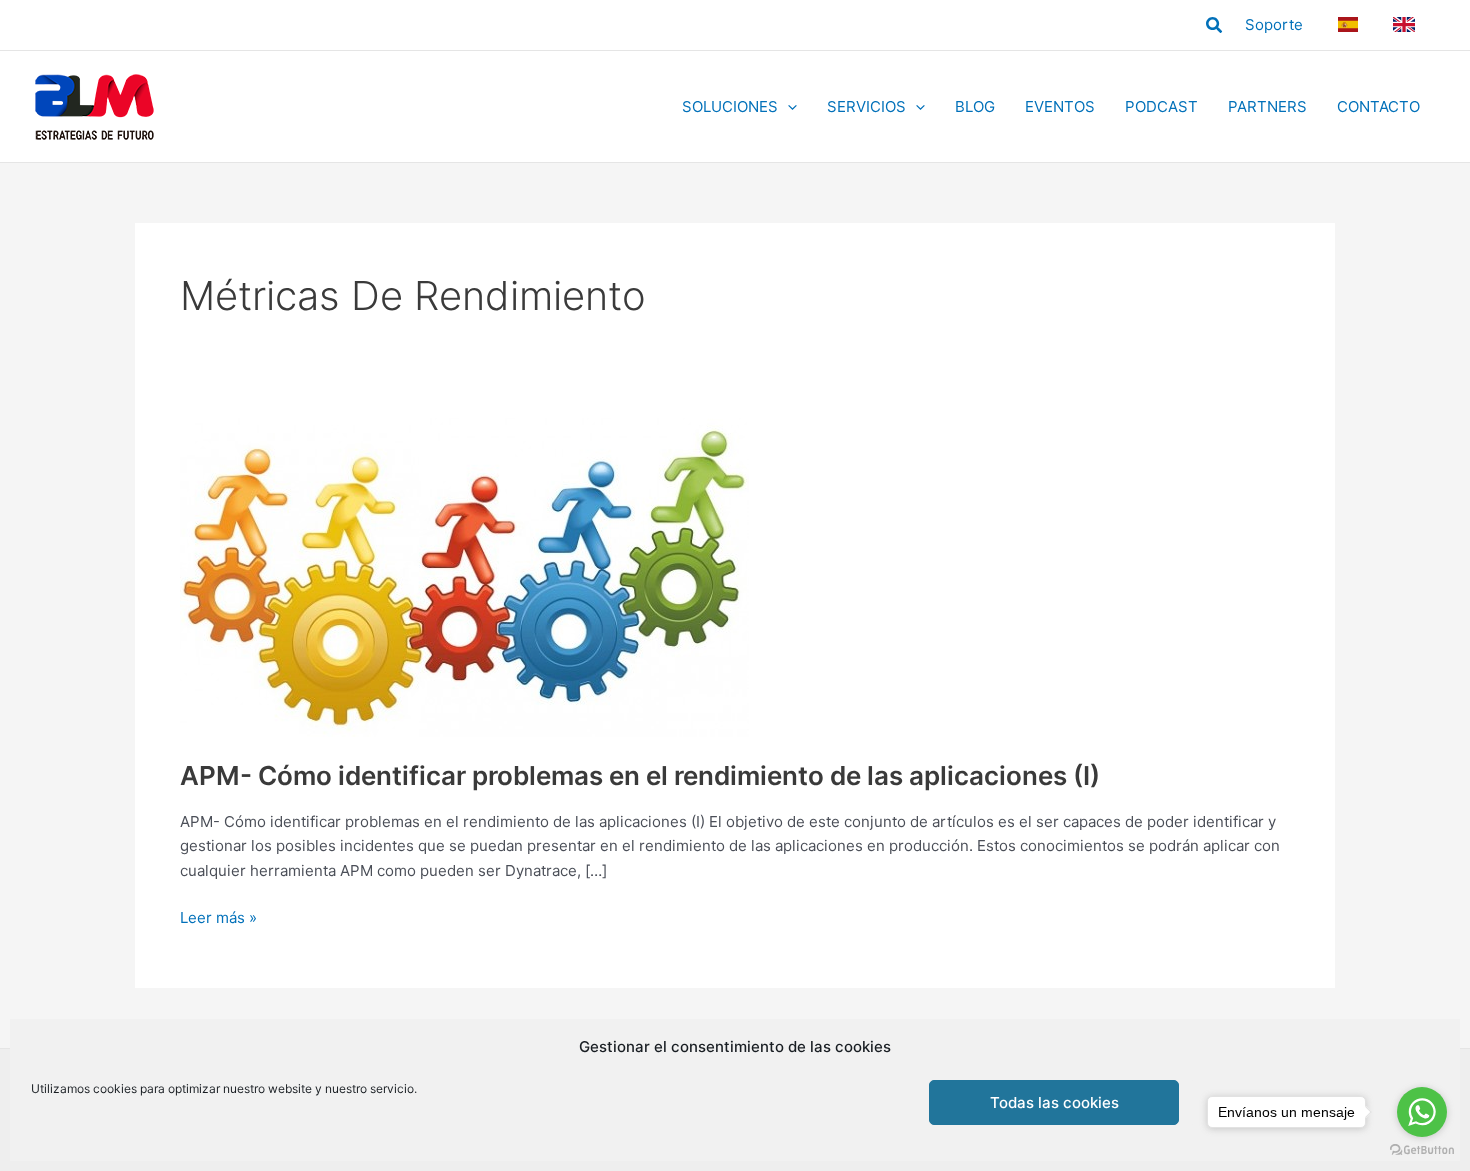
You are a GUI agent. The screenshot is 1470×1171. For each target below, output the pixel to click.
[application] (787, 107)
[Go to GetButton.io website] (1422, 1150)
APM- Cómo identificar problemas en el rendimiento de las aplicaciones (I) (640, 775)
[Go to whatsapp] (1422, 1112)
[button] (1215, 25)
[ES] (1350, 24)
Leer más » (218, 919)
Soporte (1274, 24)
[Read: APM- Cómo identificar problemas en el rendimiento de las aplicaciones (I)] (464, 576)
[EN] (1407, 24)
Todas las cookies (1054, 1102)
